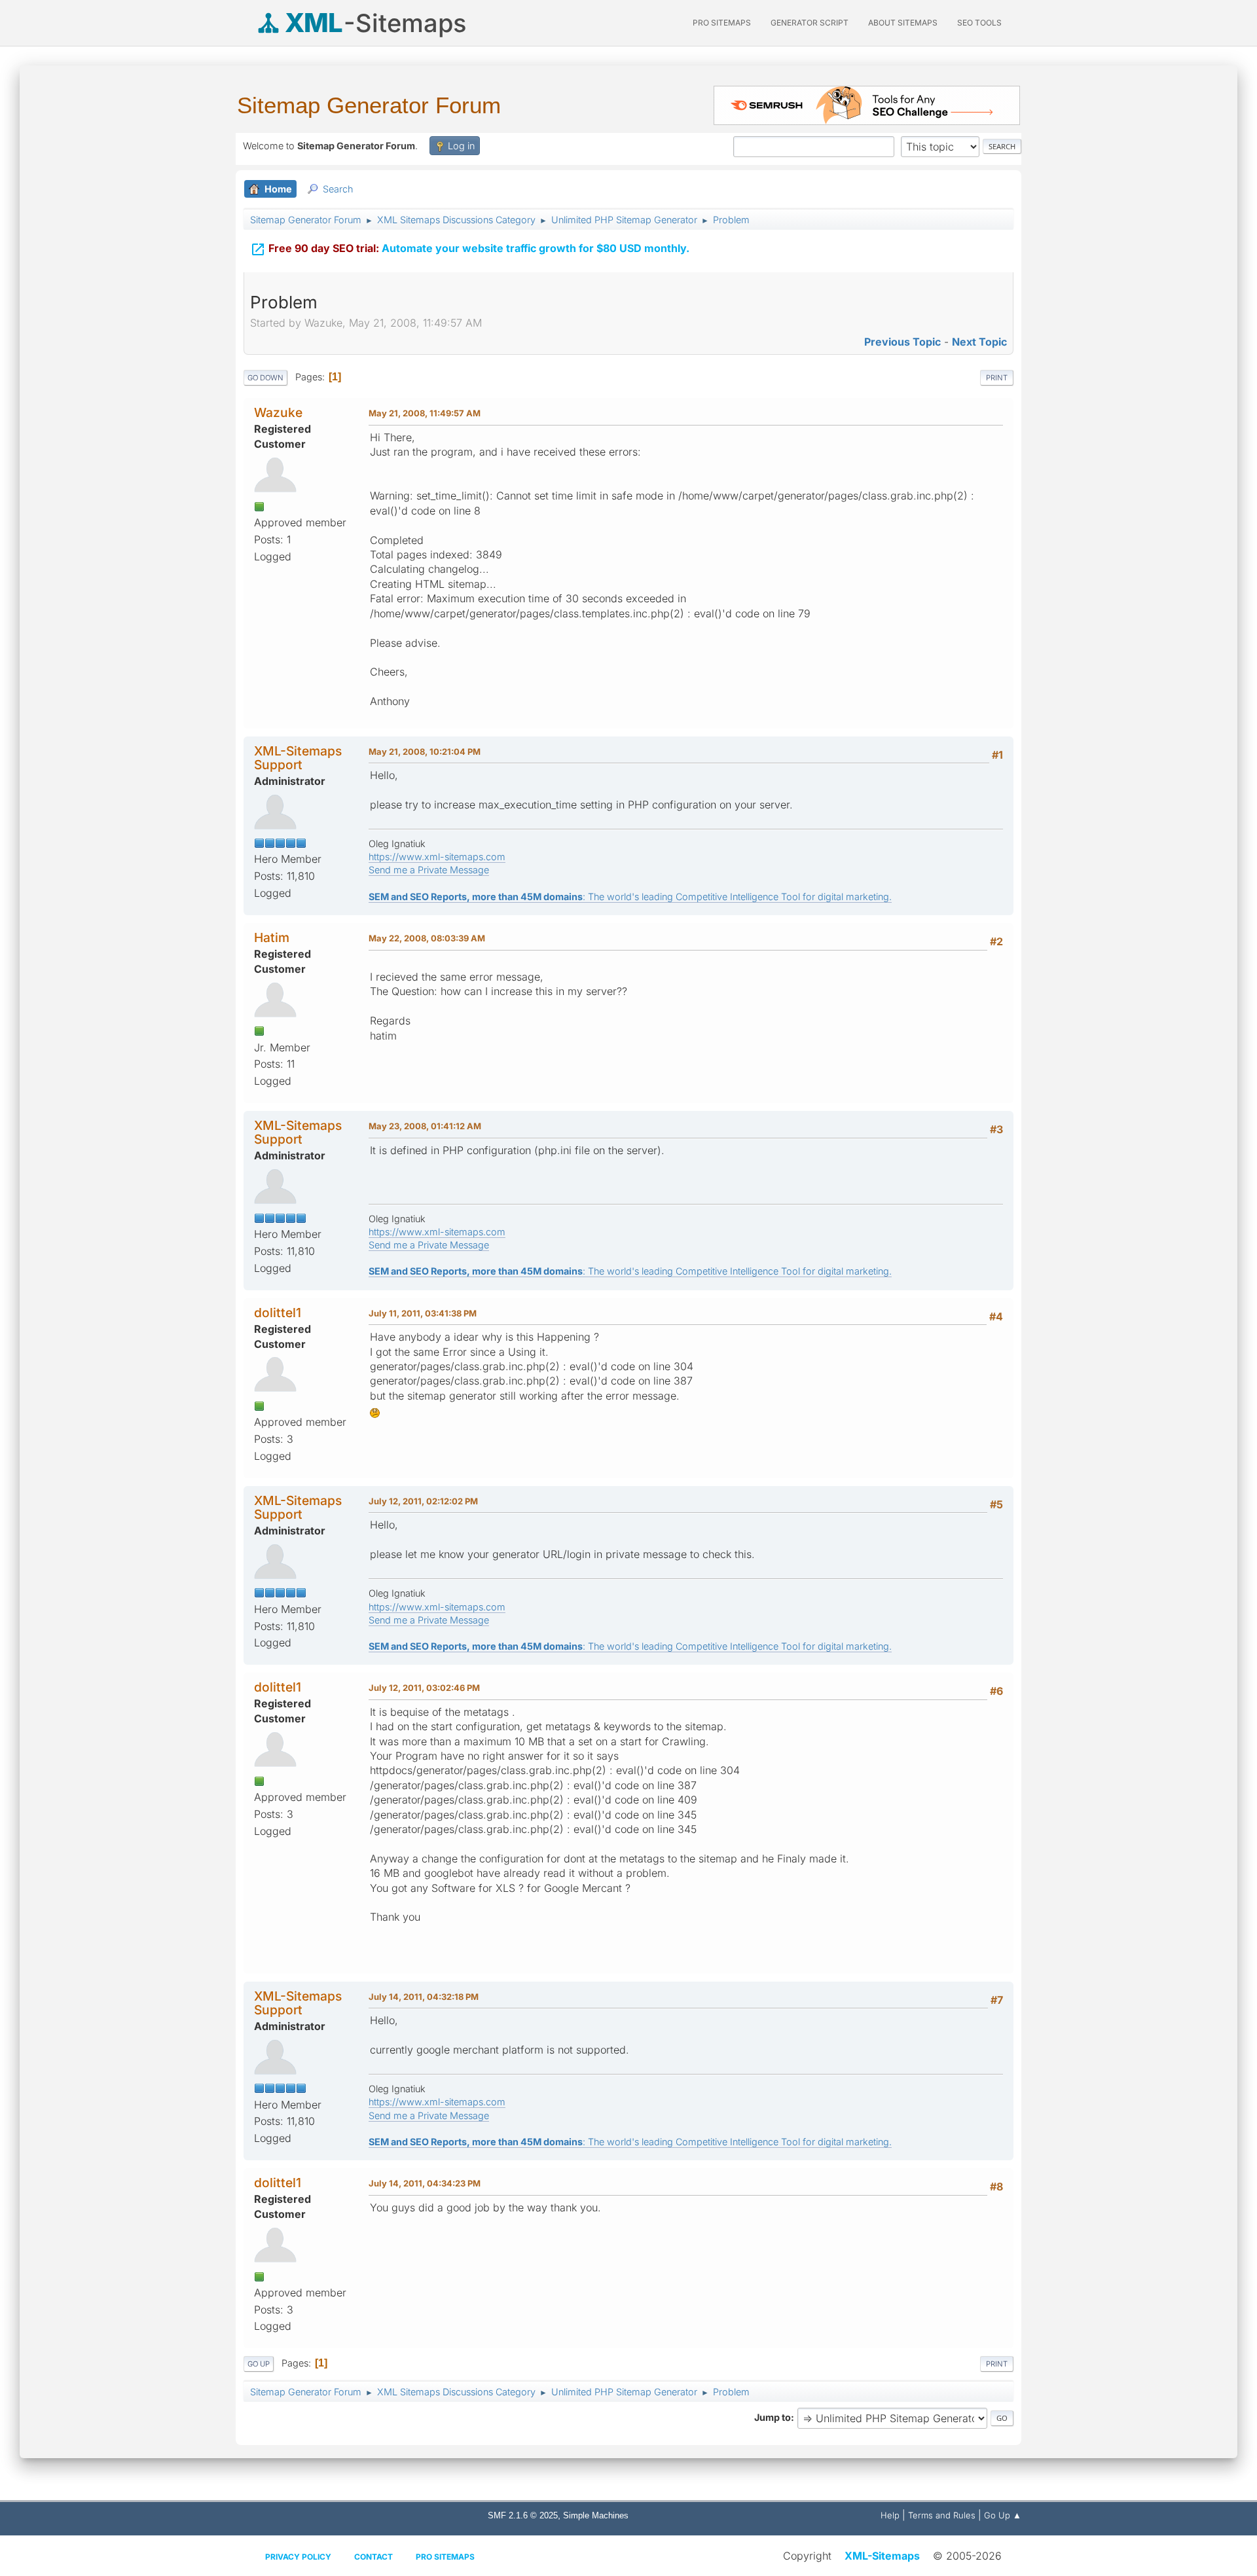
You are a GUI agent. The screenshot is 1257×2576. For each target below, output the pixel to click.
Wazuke (278, 412)
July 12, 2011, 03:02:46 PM (424, 1688)
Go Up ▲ (1003, 2515)
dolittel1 (278, 1313)
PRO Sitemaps (722, 23)
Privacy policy (298, 2557)
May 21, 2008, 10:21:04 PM (425, 752)
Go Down (265, 378)
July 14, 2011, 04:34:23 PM (425, 2183)
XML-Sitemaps (882, 2556)
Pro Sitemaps (445, 2557)
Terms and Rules (942, 2515)
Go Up (259, 2364)
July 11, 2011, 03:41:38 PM (423, 1313)
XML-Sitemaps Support (298, 758)
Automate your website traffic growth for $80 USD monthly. (470, 249)
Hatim (272, 937)
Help (890, 2515)
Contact (373, 2557)
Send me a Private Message (429, 870)
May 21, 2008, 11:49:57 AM (425, 413)
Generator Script (810, 23)
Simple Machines (596, 2515)
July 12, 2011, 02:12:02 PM (423, 1501)
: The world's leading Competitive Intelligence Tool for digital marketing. (630, 897)
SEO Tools (979, 23)
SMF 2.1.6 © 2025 (523, 2515)
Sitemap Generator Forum (369, 105)
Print (997, 378)
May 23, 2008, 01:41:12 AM (425, 1126)
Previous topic (902, 342)
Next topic (979, 342)
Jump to (773, 2417)
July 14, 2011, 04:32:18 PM (424, 1997)
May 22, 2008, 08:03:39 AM (427, 938)
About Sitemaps (903, 23)
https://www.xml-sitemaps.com (437, 857)
